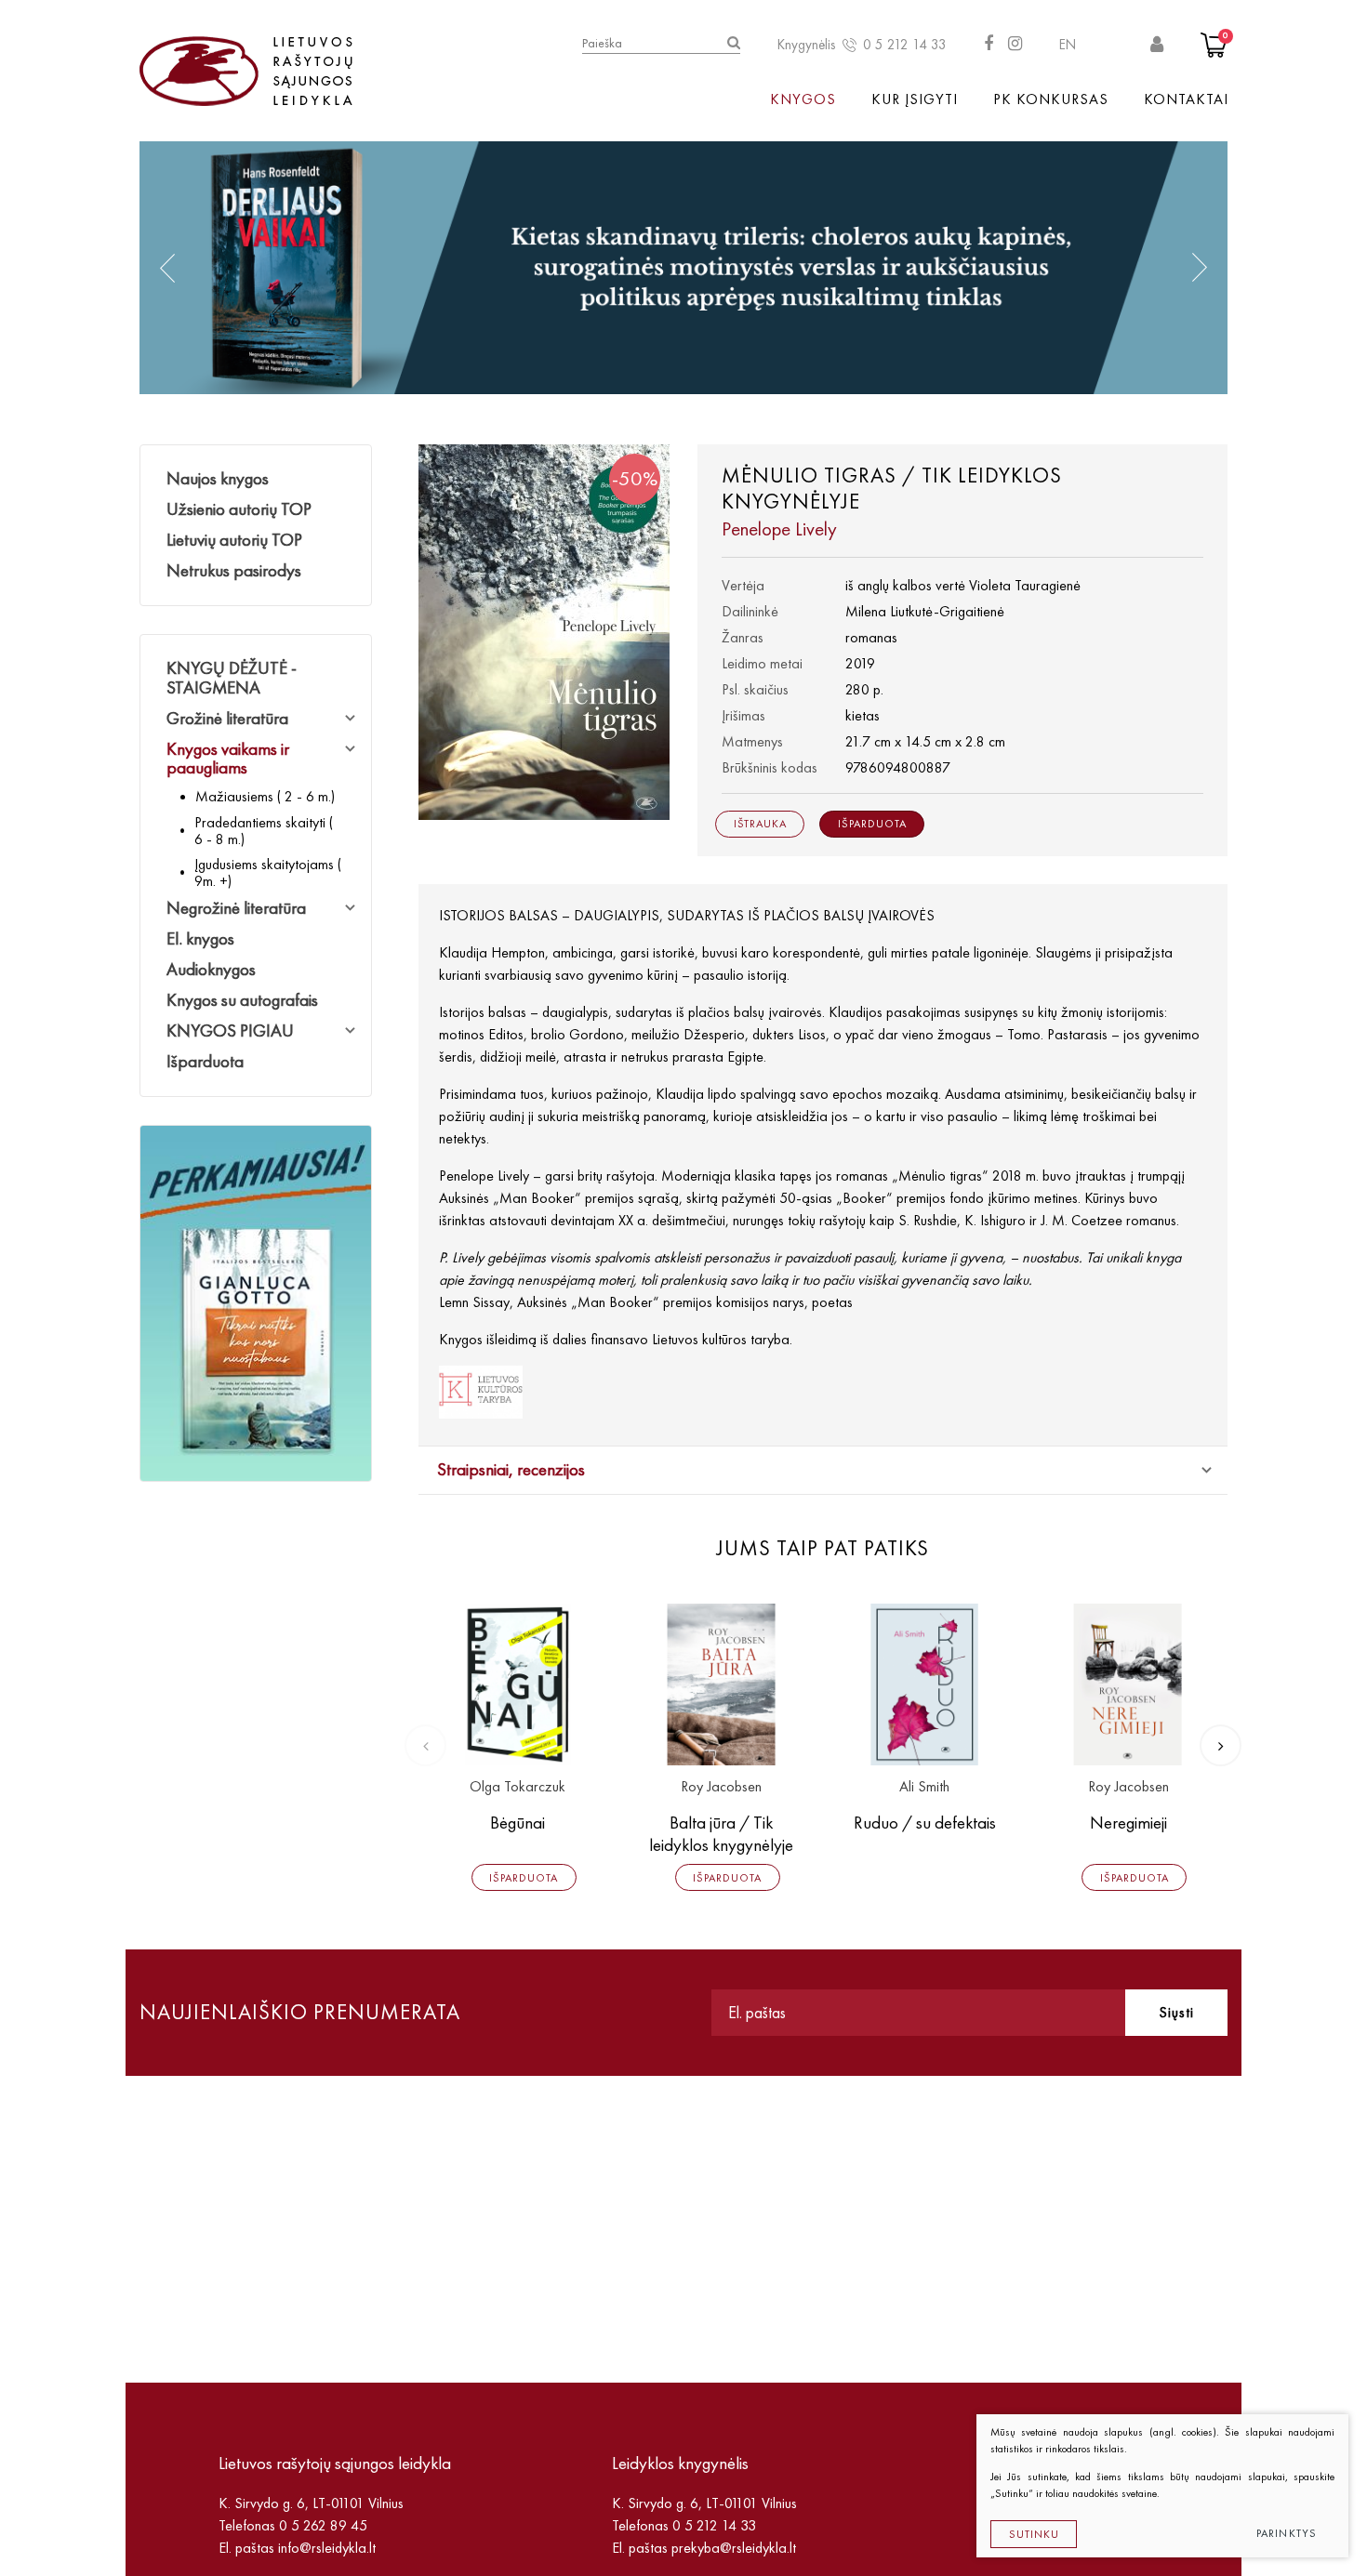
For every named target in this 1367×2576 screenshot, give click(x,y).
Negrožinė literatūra (236, 908)
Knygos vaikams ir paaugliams (228, 759)
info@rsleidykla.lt (327, 2548)
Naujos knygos (218, 478)
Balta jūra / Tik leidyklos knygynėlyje (721, 1834)
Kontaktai (1186, 99)
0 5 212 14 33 (905, 45)
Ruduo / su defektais (925, 1823)
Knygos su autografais (242, 1000)
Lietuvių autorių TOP (234, 540)
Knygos (803, 99)
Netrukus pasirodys (234, 570)
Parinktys (1287, 2533)
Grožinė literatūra (227, 718)
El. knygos (200, 938)
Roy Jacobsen (721, 1787)
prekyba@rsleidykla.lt (734, 2548)
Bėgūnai (518, 1823)
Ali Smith (924, 1787)
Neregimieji (1128, 1823)
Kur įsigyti (915, 99)
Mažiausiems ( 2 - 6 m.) (265, 796)
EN (1068, 45)
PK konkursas (1051, 99)
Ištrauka (760, 824)
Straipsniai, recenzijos (511, 1469)
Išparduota (205, 1061)
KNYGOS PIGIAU (230, 1030)
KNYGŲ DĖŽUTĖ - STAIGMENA (232, 678)
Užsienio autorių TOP (239, 509)
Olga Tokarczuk (518, 1787)
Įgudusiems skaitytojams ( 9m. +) (268, 872)
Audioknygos (211, 969)
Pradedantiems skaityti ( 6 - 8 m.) (264, 831)
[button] (167, 268)
